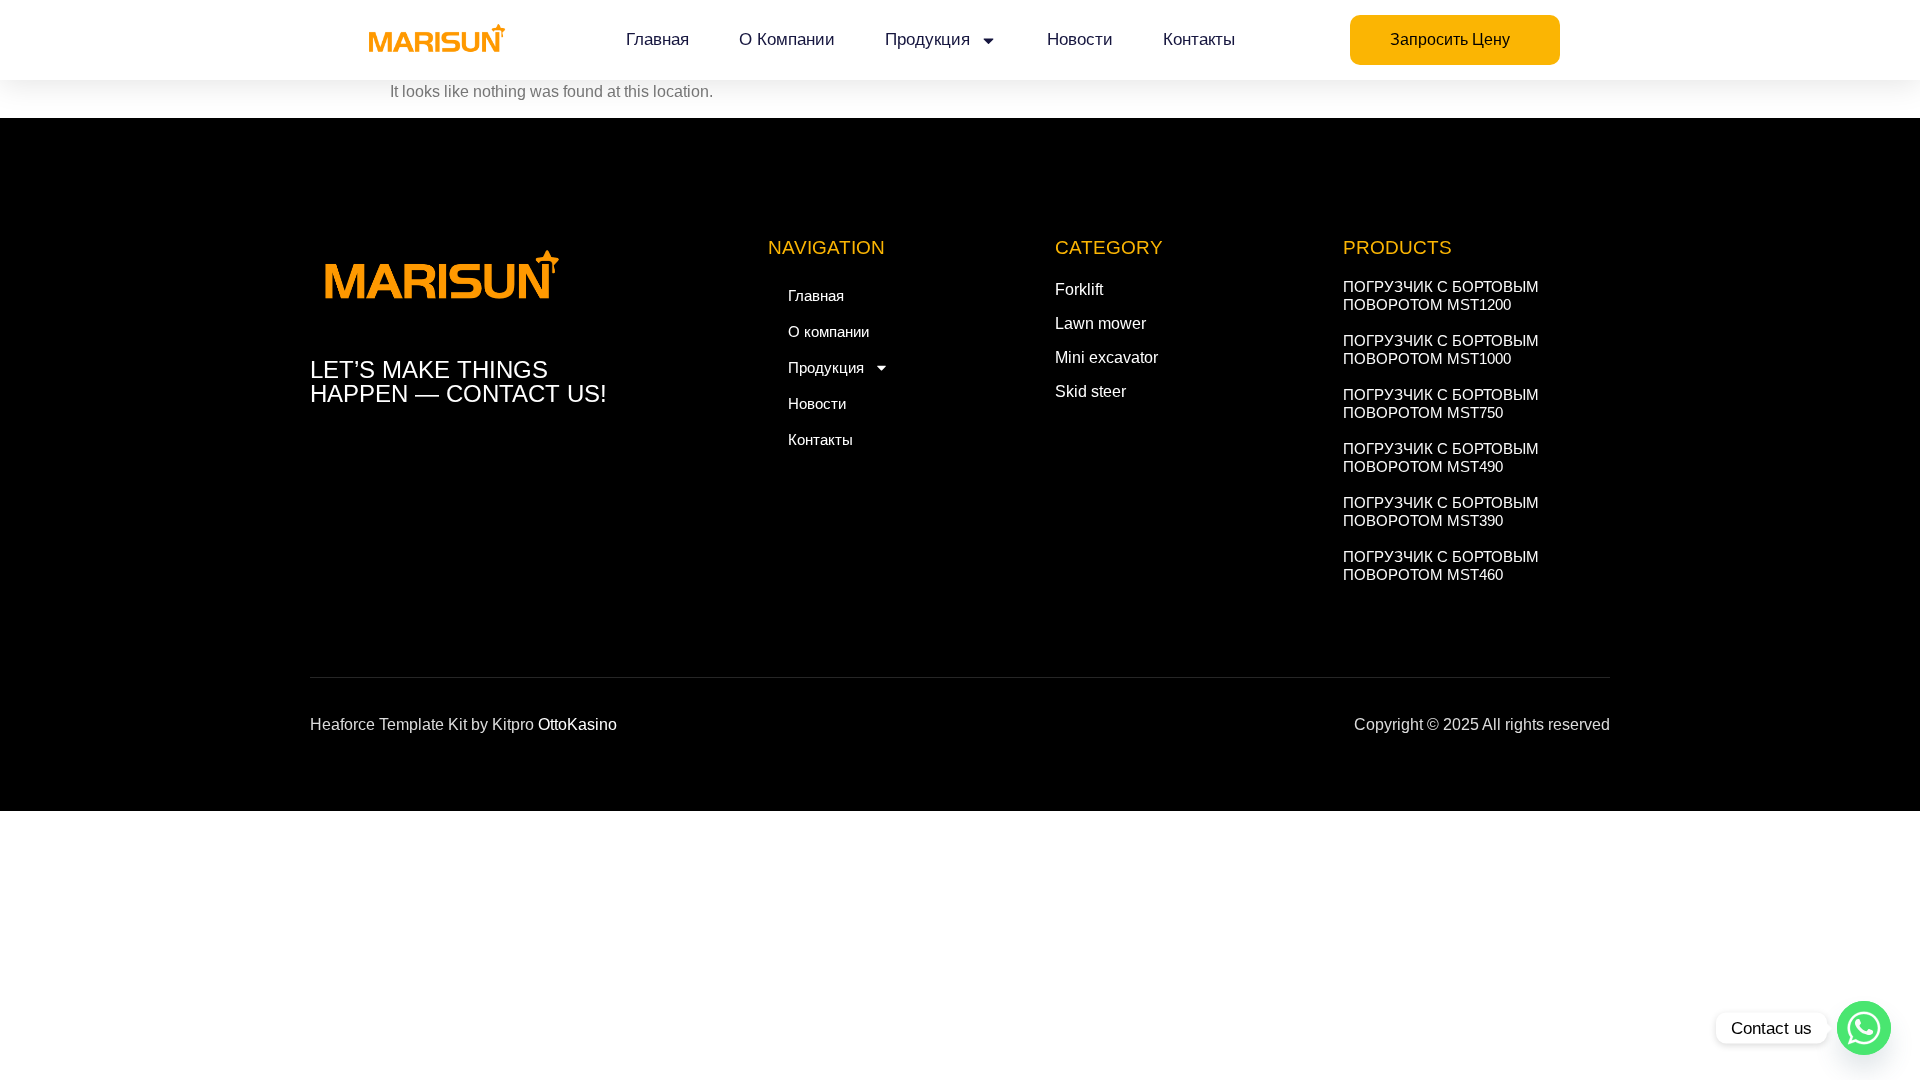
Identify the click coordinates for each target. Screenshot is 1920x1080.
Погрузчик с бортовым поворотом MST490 (1441, 457)
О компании (787, 39)
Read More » (1379, 323)
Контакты (1199, 39)
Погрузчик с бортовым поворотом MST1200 (1441, 295)
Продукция (927, 39)
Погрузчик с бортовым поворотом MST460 (1441, 565)
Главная (657, 39)
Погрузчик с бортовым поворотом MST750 (1441, 403)
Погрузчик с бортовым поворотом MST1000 (1441, 349)
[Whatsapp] (1864, 1028)
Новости (1080, 39)
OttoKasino (577, 724)
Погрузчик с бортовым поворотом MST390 (1441, 511)
